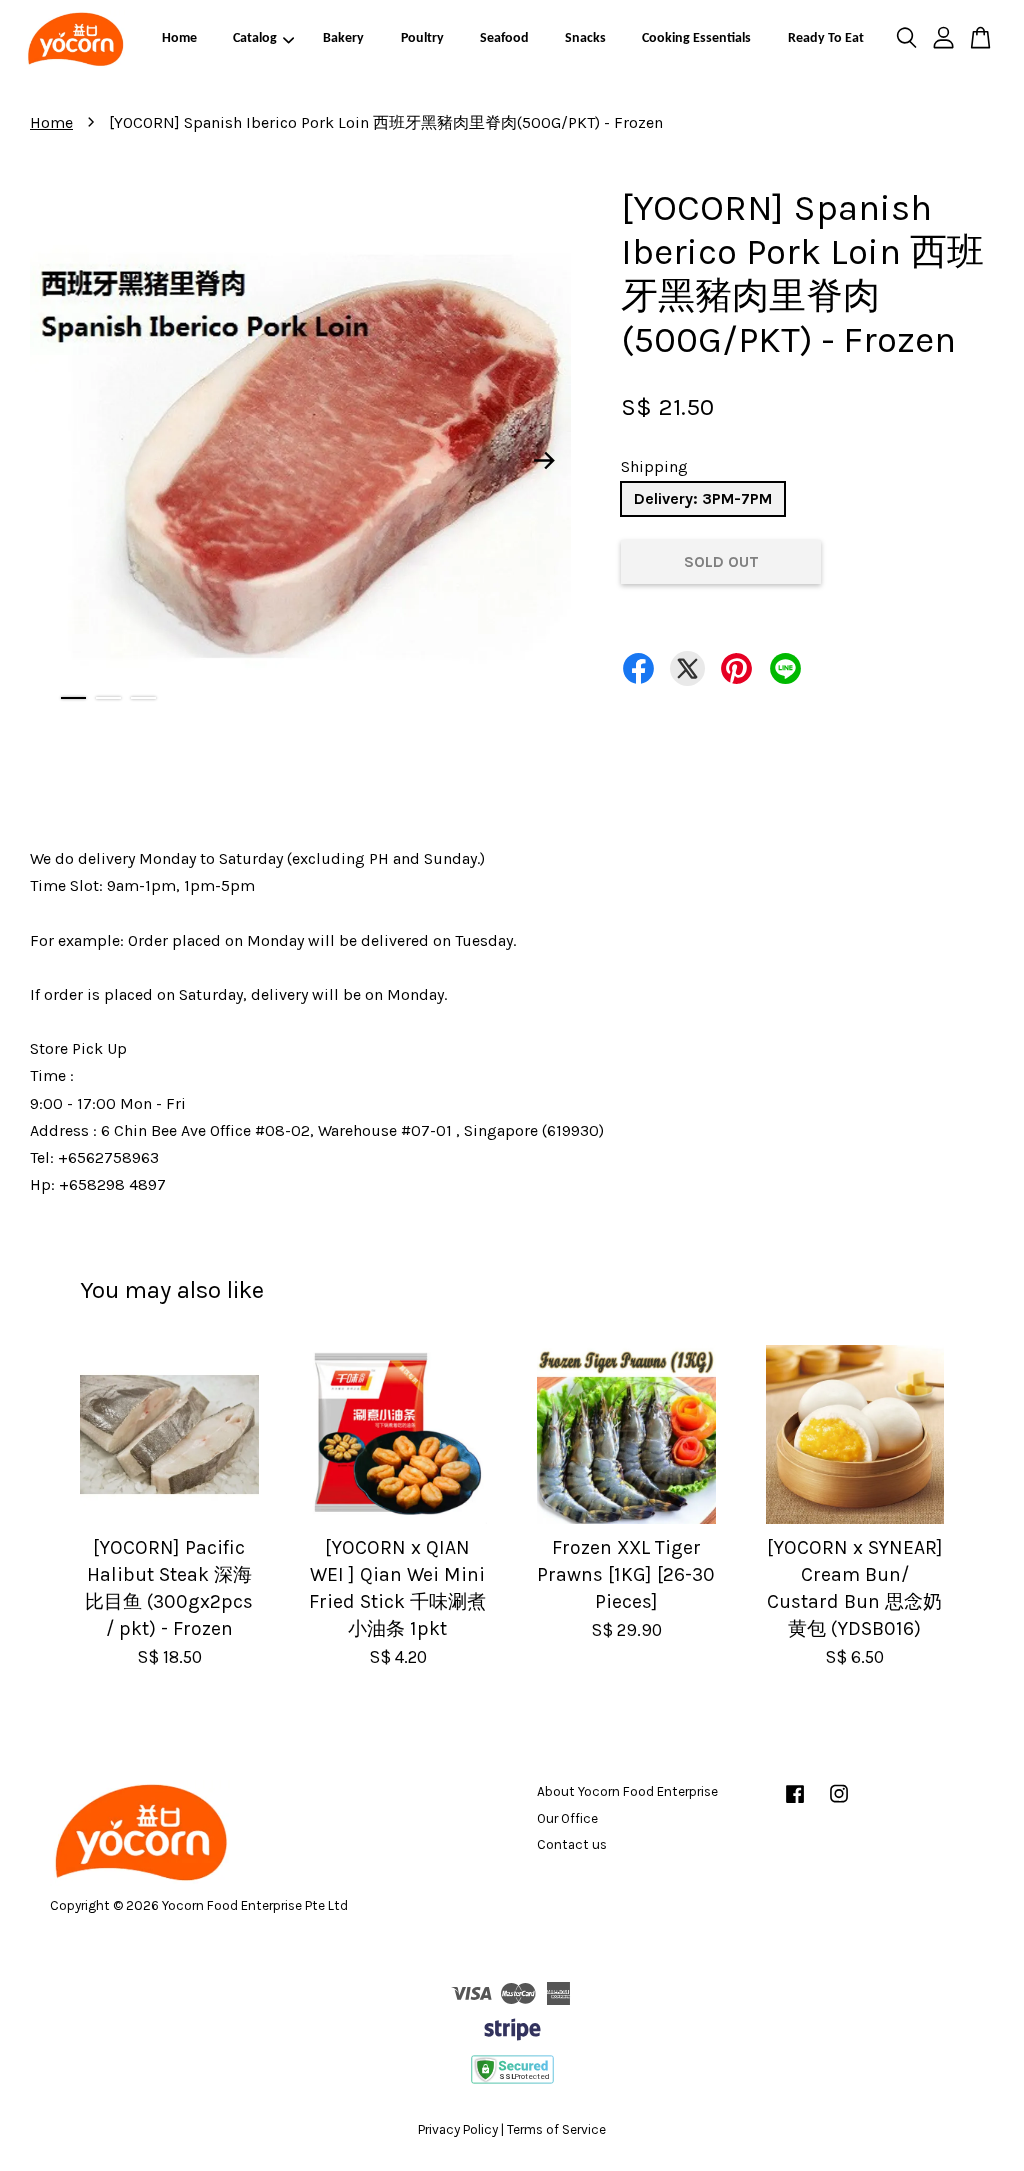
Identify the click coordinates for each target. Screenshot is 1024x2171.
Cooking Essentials (696, 38)
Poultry (422, 38)
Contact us (572, 1844)
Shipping (654, 466)
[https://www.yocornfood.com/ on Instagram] (839, 1803)
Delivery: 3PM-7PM (703, 498)
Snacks (585, 38)
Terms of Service (556, 2129)
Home (179, 38)
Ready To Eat (826, 38)
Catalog (255, 38)
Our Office (567, 1818)
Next (544, 460)
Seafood (504, 38)
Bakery (343, 38)
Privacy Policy (458, 2129)
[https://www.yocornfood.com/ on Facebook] (795, 1803)
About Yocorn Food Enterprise (627, 1791)
